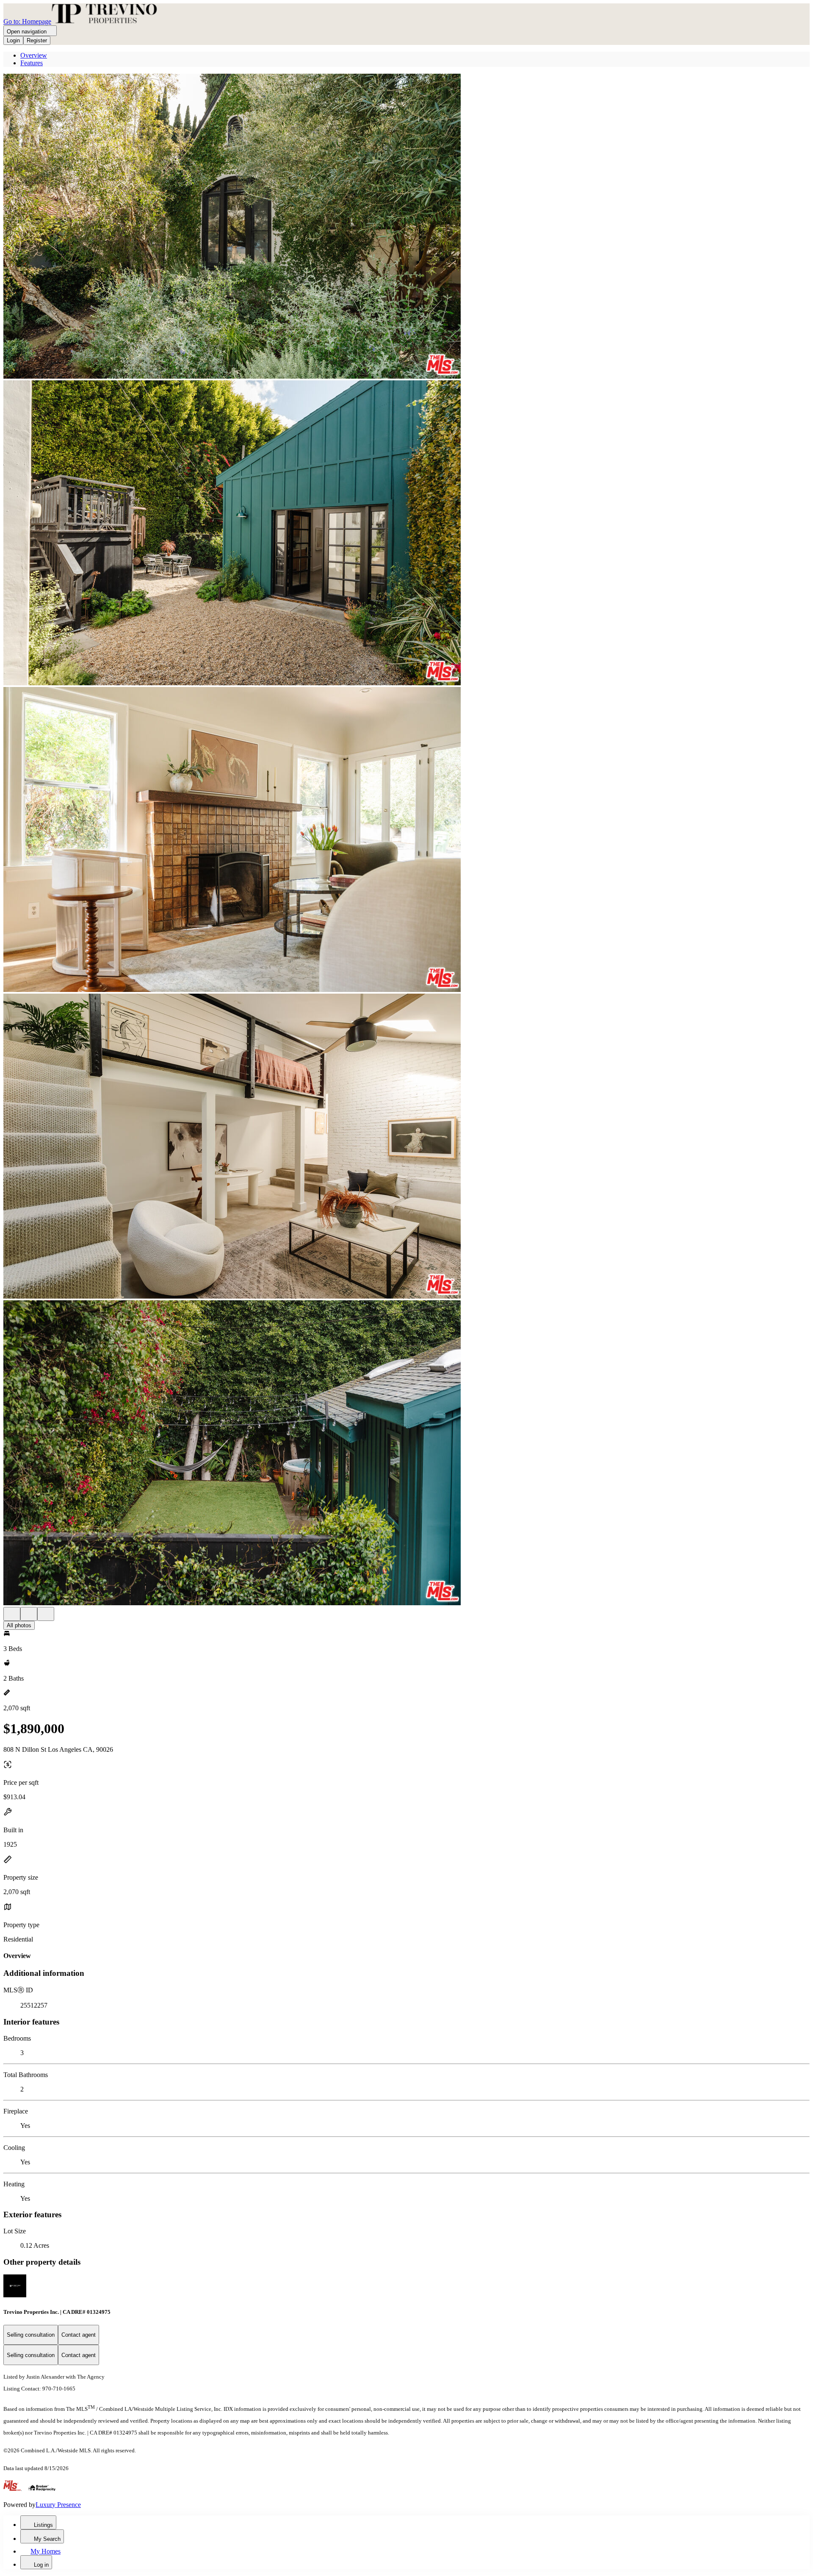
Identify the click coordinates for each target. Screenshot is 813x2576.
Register (37, 40)
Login (13, 40)
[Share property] (46, 1614)
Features (32, 63)
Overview (34, 55)
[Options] (12, 1614)
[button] (406, 227)
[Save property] (29, 1614)
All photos (19, 1625)
